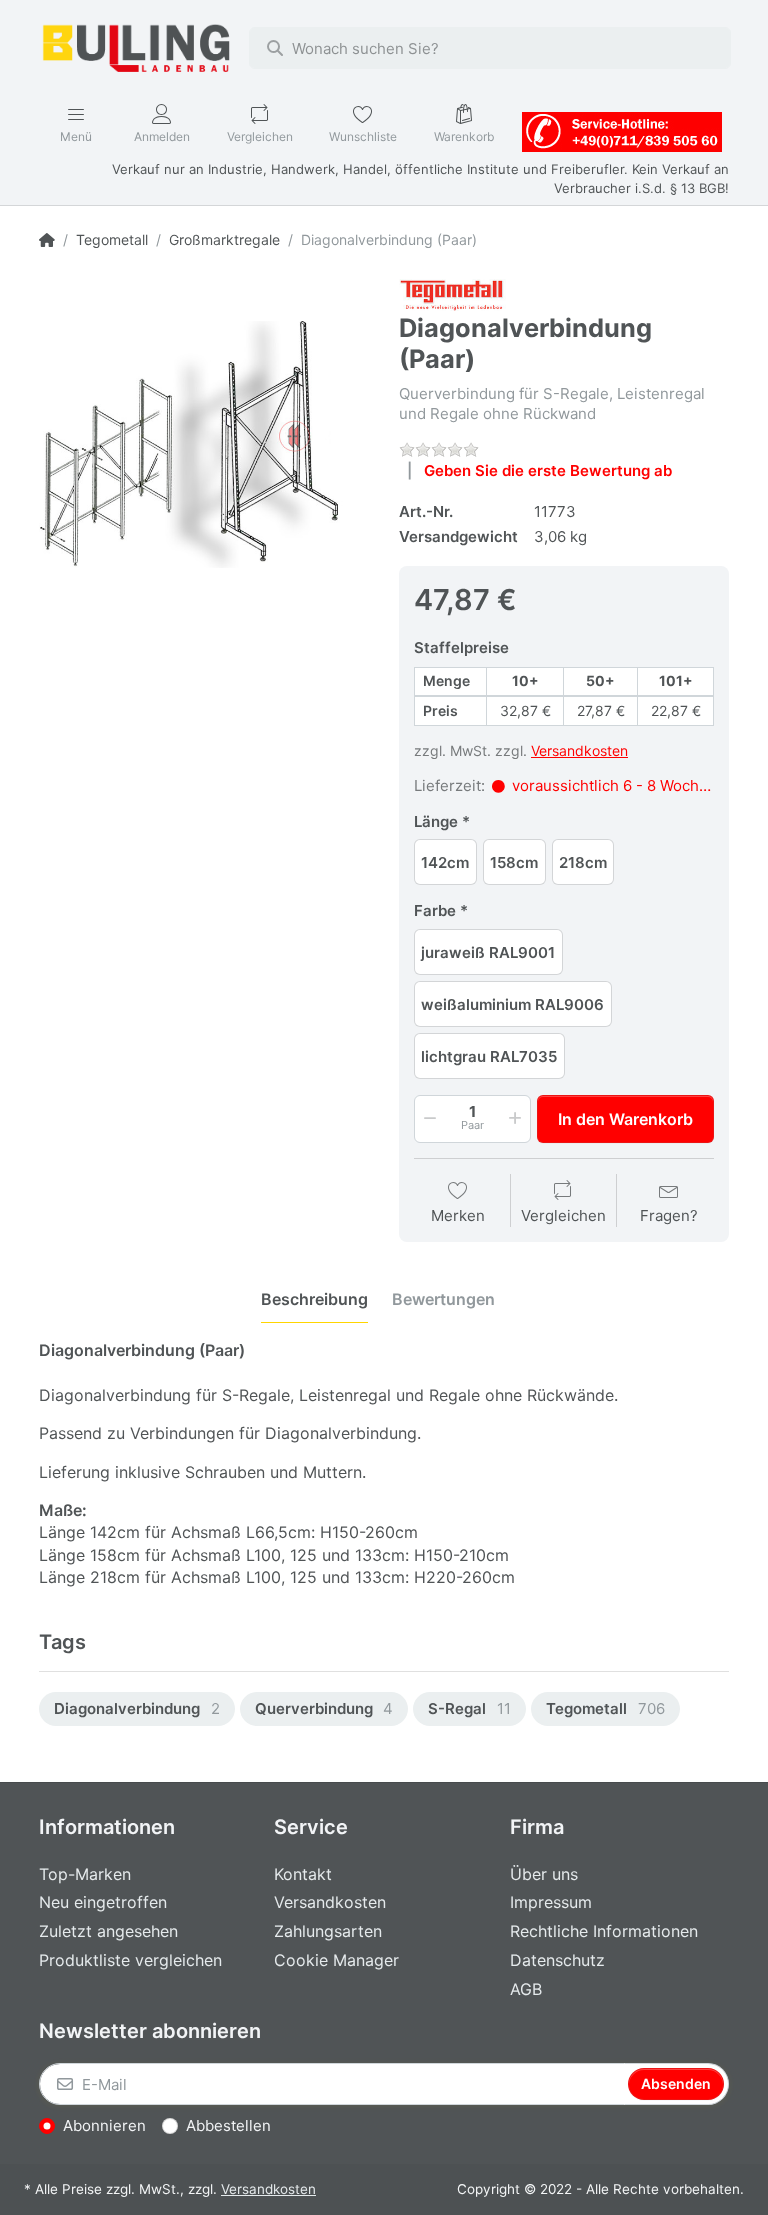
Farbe (435, 910)
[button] (428, 1119)
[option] (137, 1709)
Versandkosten (579, 750)
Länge (436, 821)
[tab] (314, 1299)
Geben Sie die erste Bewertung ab (548, 470)
